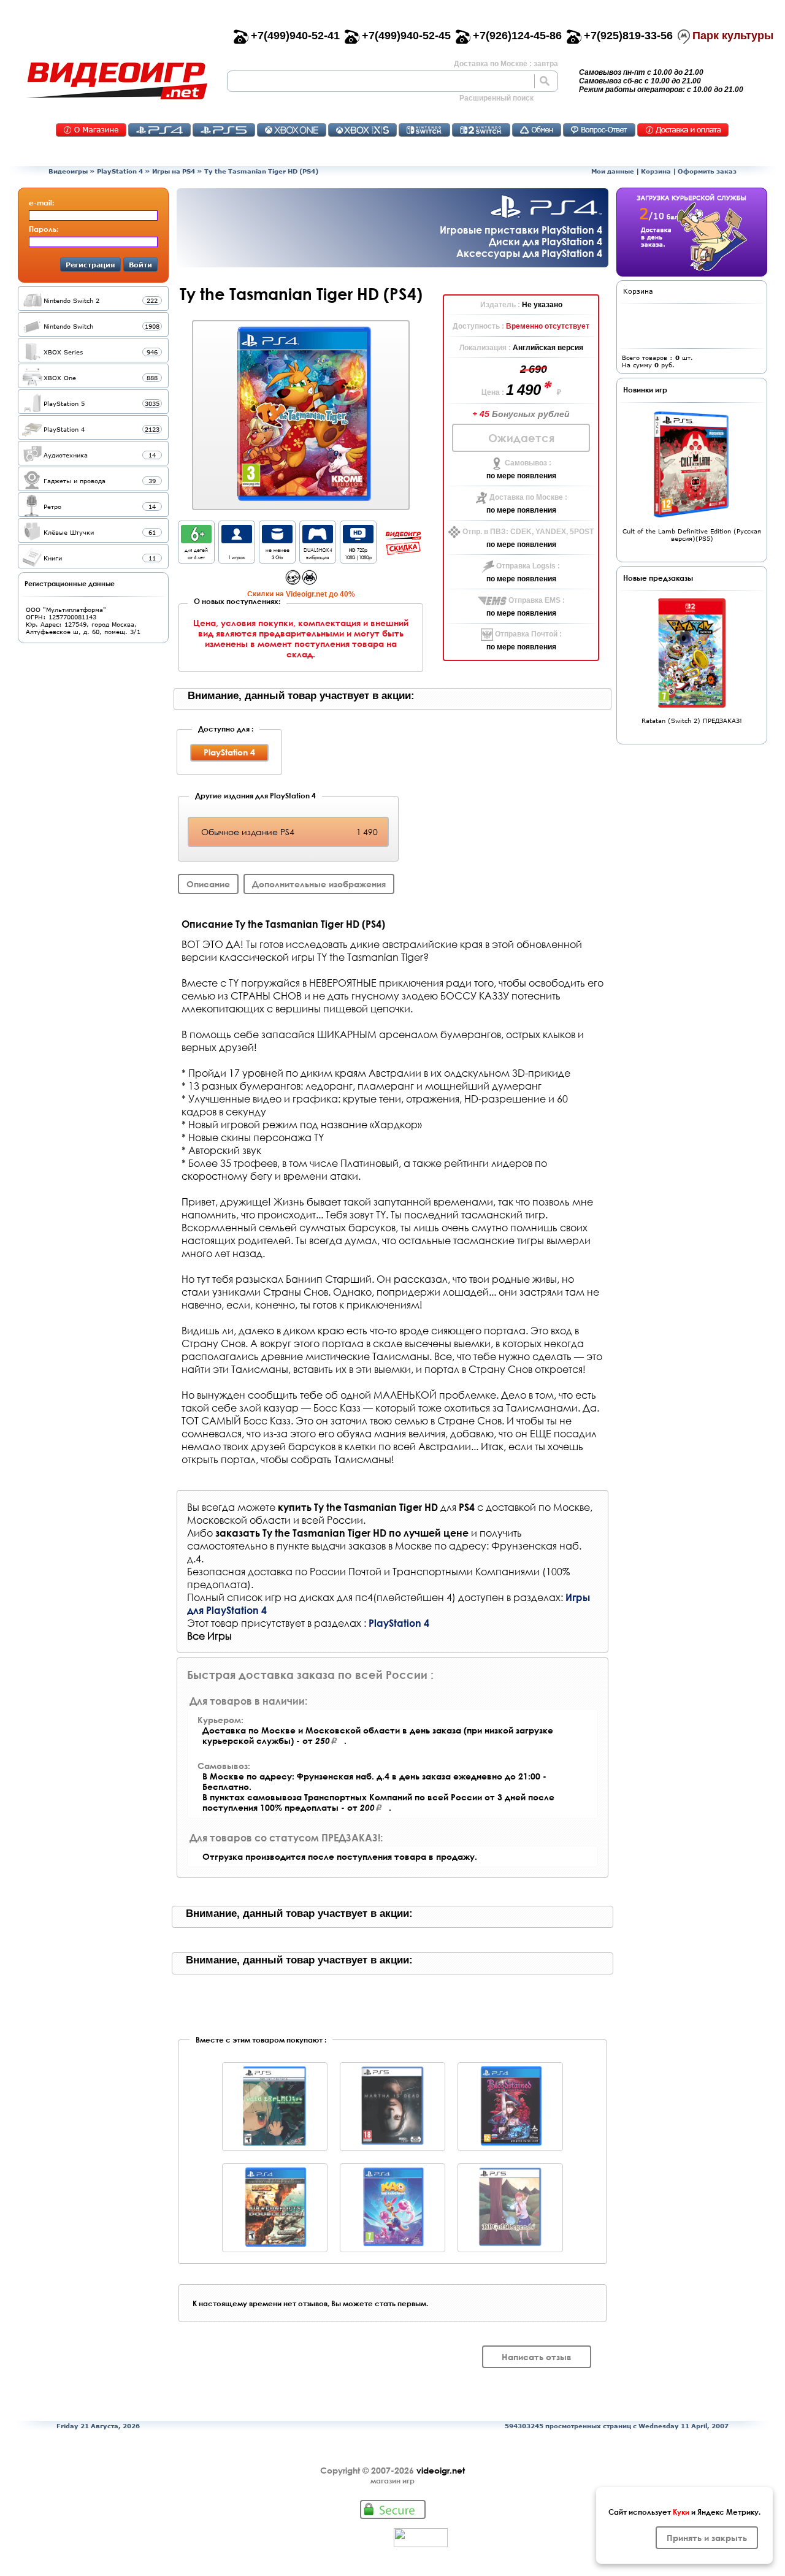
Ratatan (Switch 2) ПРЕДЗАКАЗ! (692, 720)
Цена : (494, 392)
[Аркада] (309, 582)
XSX (362, 130)
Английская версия (548, 348)
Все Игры (209, 1636)
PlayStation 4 (120, 171)
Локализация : (486, 348)
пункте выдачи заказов (331, 1546)
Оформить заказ (707, 171)
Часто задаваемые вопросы (599, 130)
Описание (208, 884)
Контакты (91, 130)
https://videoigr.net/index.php (117, 81)
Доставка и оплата (683, 130)
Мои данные (613, 171)
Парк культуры (733, 36)
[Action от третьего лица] (293, 582)
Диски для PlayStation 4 (546, 241)
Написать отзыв (537, 2357)
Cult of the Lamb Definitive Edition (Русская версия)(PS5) (692, 535)
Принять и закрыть (707, 2538)
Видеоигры (68, 171)
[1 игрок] (237, 540)
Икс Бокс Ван (292, 130)
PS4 (159, 130)
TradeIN (537, 130)
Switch (424, 130)
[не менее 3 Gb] (277, 540)
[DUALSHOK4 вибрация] (318, 540)
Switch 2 (481, 130)
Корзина (656, 171)
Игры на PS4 (174, 171)
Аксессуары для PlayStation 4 (529, 253)
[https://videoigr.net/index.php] (117, 81)
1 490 (525, 390)
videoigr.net (441, 2470)
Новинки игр (645, 389)
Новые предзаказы (658, 578)
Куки (681, 2512)
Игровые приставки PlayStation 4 (521, 230)
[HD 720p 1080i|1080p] (358, 540)
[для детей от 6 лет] (196, 540)
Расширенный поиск (496, 98)
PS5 (224, 130)
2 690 (534, 369)
